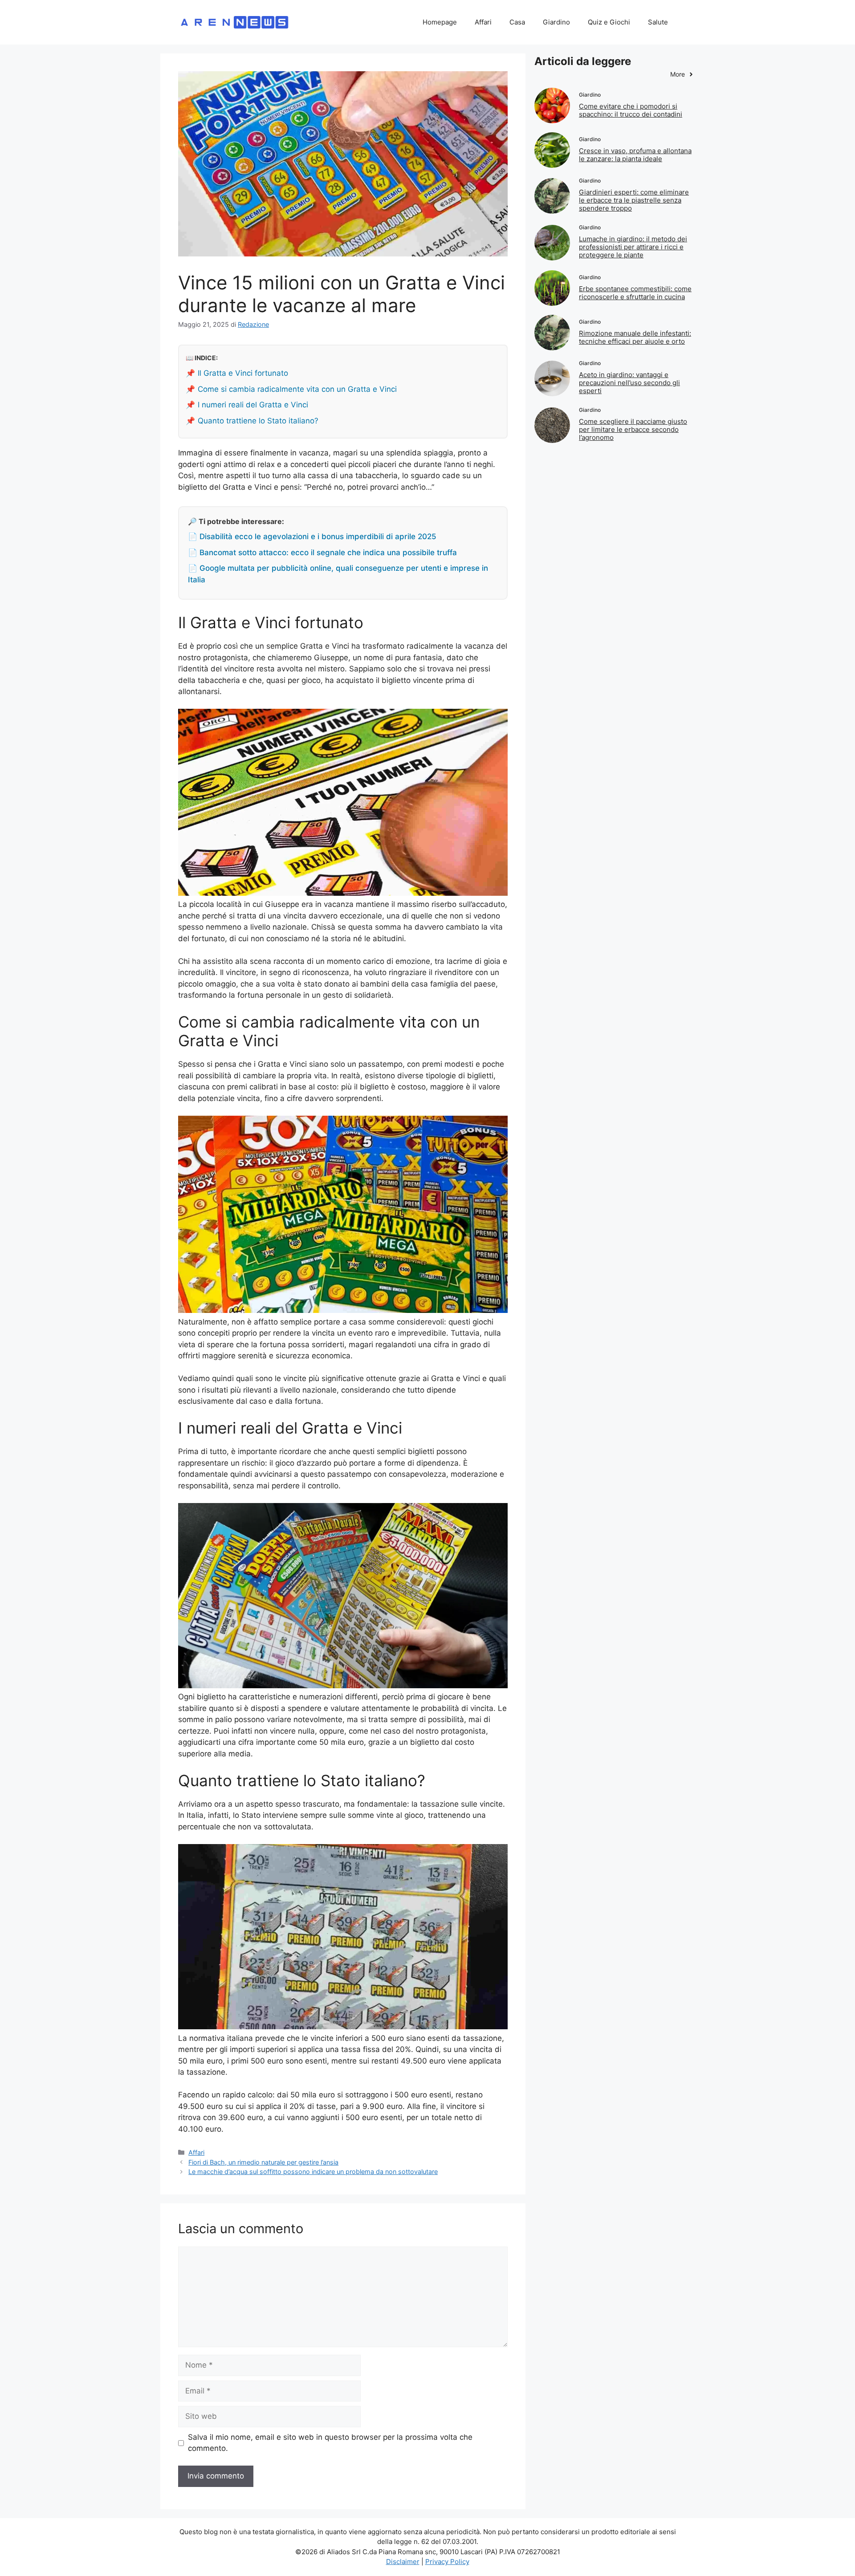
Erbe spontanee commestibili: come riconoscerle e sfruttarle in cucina (635, 293)
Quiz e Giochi (609, 22)
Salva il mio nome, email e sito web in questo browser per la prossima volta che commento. (330, 2443)
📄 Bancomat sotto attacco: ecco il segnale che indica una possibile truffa (322, 553)
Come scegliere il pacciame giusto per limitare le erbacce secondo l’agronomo (633, 429)
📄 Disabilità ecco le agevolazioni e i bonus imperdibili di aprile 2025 (312, 536)
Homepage (440, 22)
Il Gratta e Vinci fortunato (243, 373)
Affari (483, 22)
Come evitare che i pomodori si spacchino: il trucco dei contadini (631, 110)
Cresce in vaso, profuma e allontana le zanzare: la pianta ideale (635, 155)
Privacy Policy (447, 2562)
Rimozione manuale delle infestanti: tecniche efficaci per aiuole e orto (635, 337)
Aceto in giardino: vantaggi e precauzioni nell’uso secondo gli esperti (629, 383)
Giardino (556, 22)
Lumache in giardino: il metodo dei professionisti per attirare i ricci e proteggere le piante (633, 247)
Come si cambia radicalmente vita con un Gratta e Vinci (297, 389)
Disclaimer (403, 2562)
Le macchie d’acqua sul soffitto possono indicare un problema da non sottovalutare (313, 2172)
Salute (658, 22)
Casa (517, 22)
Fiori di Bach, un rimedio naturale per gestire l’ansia (263, 2162)
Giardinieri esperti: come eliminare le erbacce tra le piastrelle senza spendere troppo (634, 200)
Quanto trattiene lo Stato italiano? (258, 421)
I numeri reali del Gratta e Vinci (253, 405)
